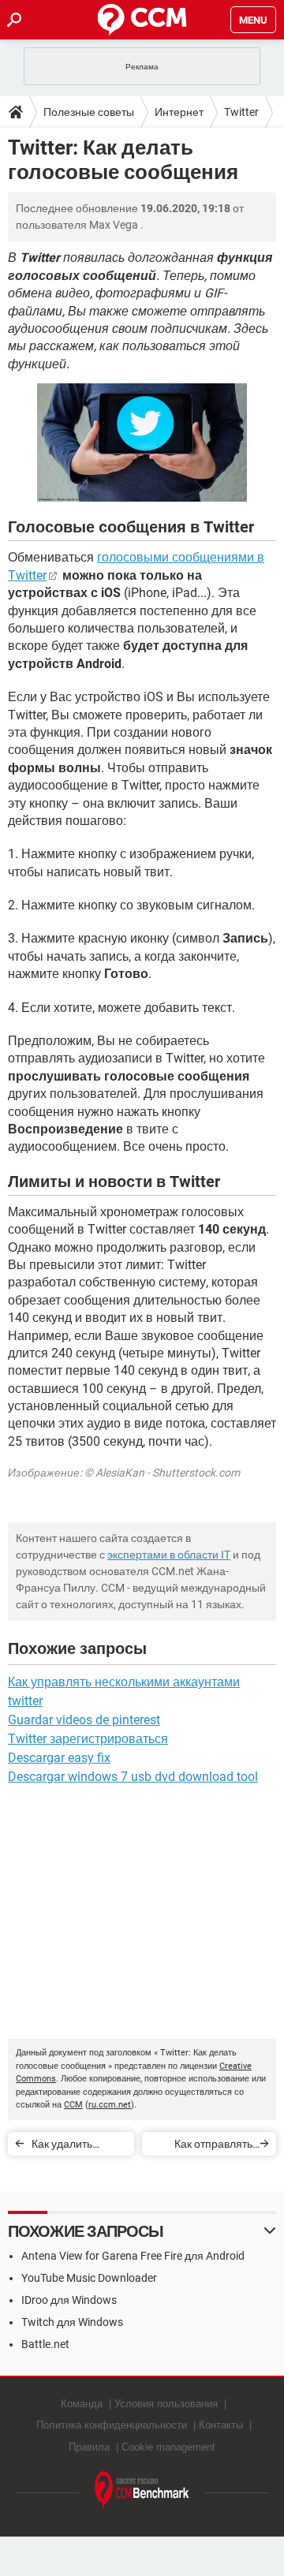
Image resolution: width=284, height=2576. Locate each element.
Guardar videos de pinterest (84, 1720)
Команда (82, 2404)
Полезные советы (89, 112)
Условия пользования (166, 2404)
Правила (89, 2447)
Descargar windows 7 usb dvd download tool (133, 1777)
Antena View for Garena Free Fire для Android (133, 2256)
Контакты (221, 2425)
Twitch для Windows (72, 2322)
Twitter (241, 112)
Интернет (179, 112)
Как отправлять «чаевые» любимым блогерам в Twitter (201, 2147)
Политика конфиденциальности (112, 2425)
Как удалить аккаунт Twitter (69, 2147)
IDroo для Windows (69, 2300)
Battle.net (45, 2344)
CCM (73, 2105)
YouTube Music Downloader (89, 2278)
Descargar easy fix (59, 1758)
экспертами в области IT (169, 1555)
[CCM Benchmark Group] (142, 2490)
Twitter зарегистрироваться (88, 1739)
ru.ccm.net (110, 2105)
